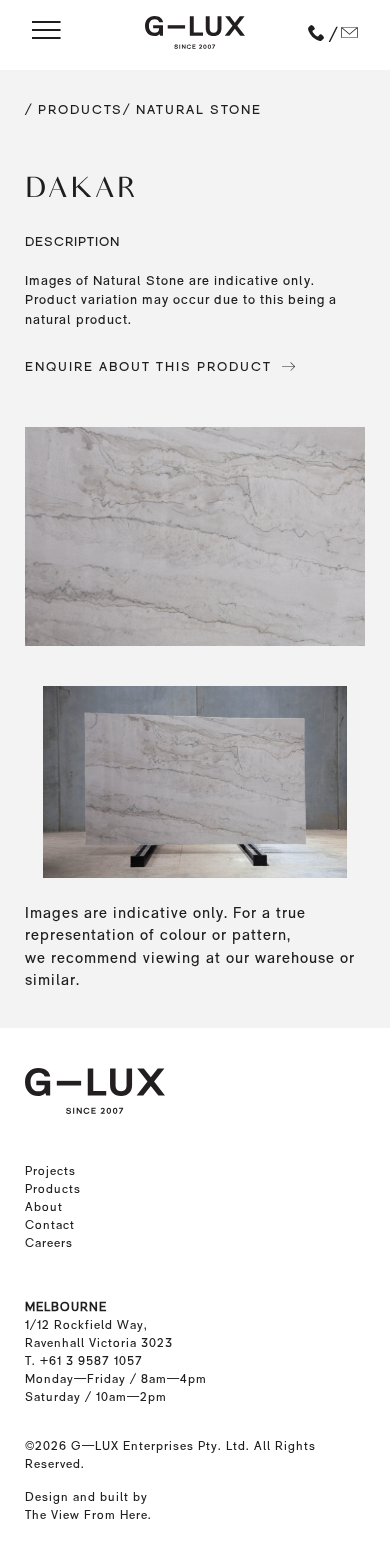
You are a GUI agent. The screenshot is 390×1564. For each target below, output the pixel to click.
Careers (49, 1243)
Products (53, 1189)
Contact (50, 1225)
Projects (50, 1171)
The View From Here (86, 1515)
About (44, 1207)
